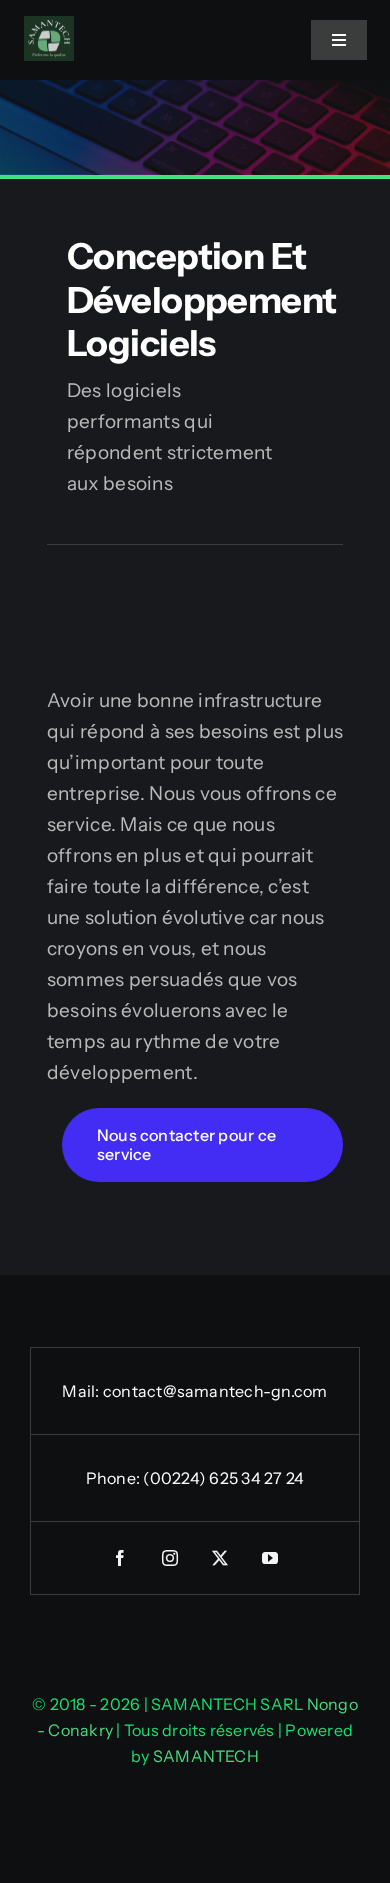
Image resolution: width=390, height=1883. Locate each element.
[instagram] (170, 1558)
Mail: (82, 1391)
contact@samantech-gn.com (215, 1391)
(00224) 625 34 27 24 (223, 1478)
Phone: (115, 1478)
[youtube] (270, 1558)
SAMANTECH (206, 1756)
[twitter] (220, 1558)
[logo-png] (49, 25)
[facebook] (120, 1558)
